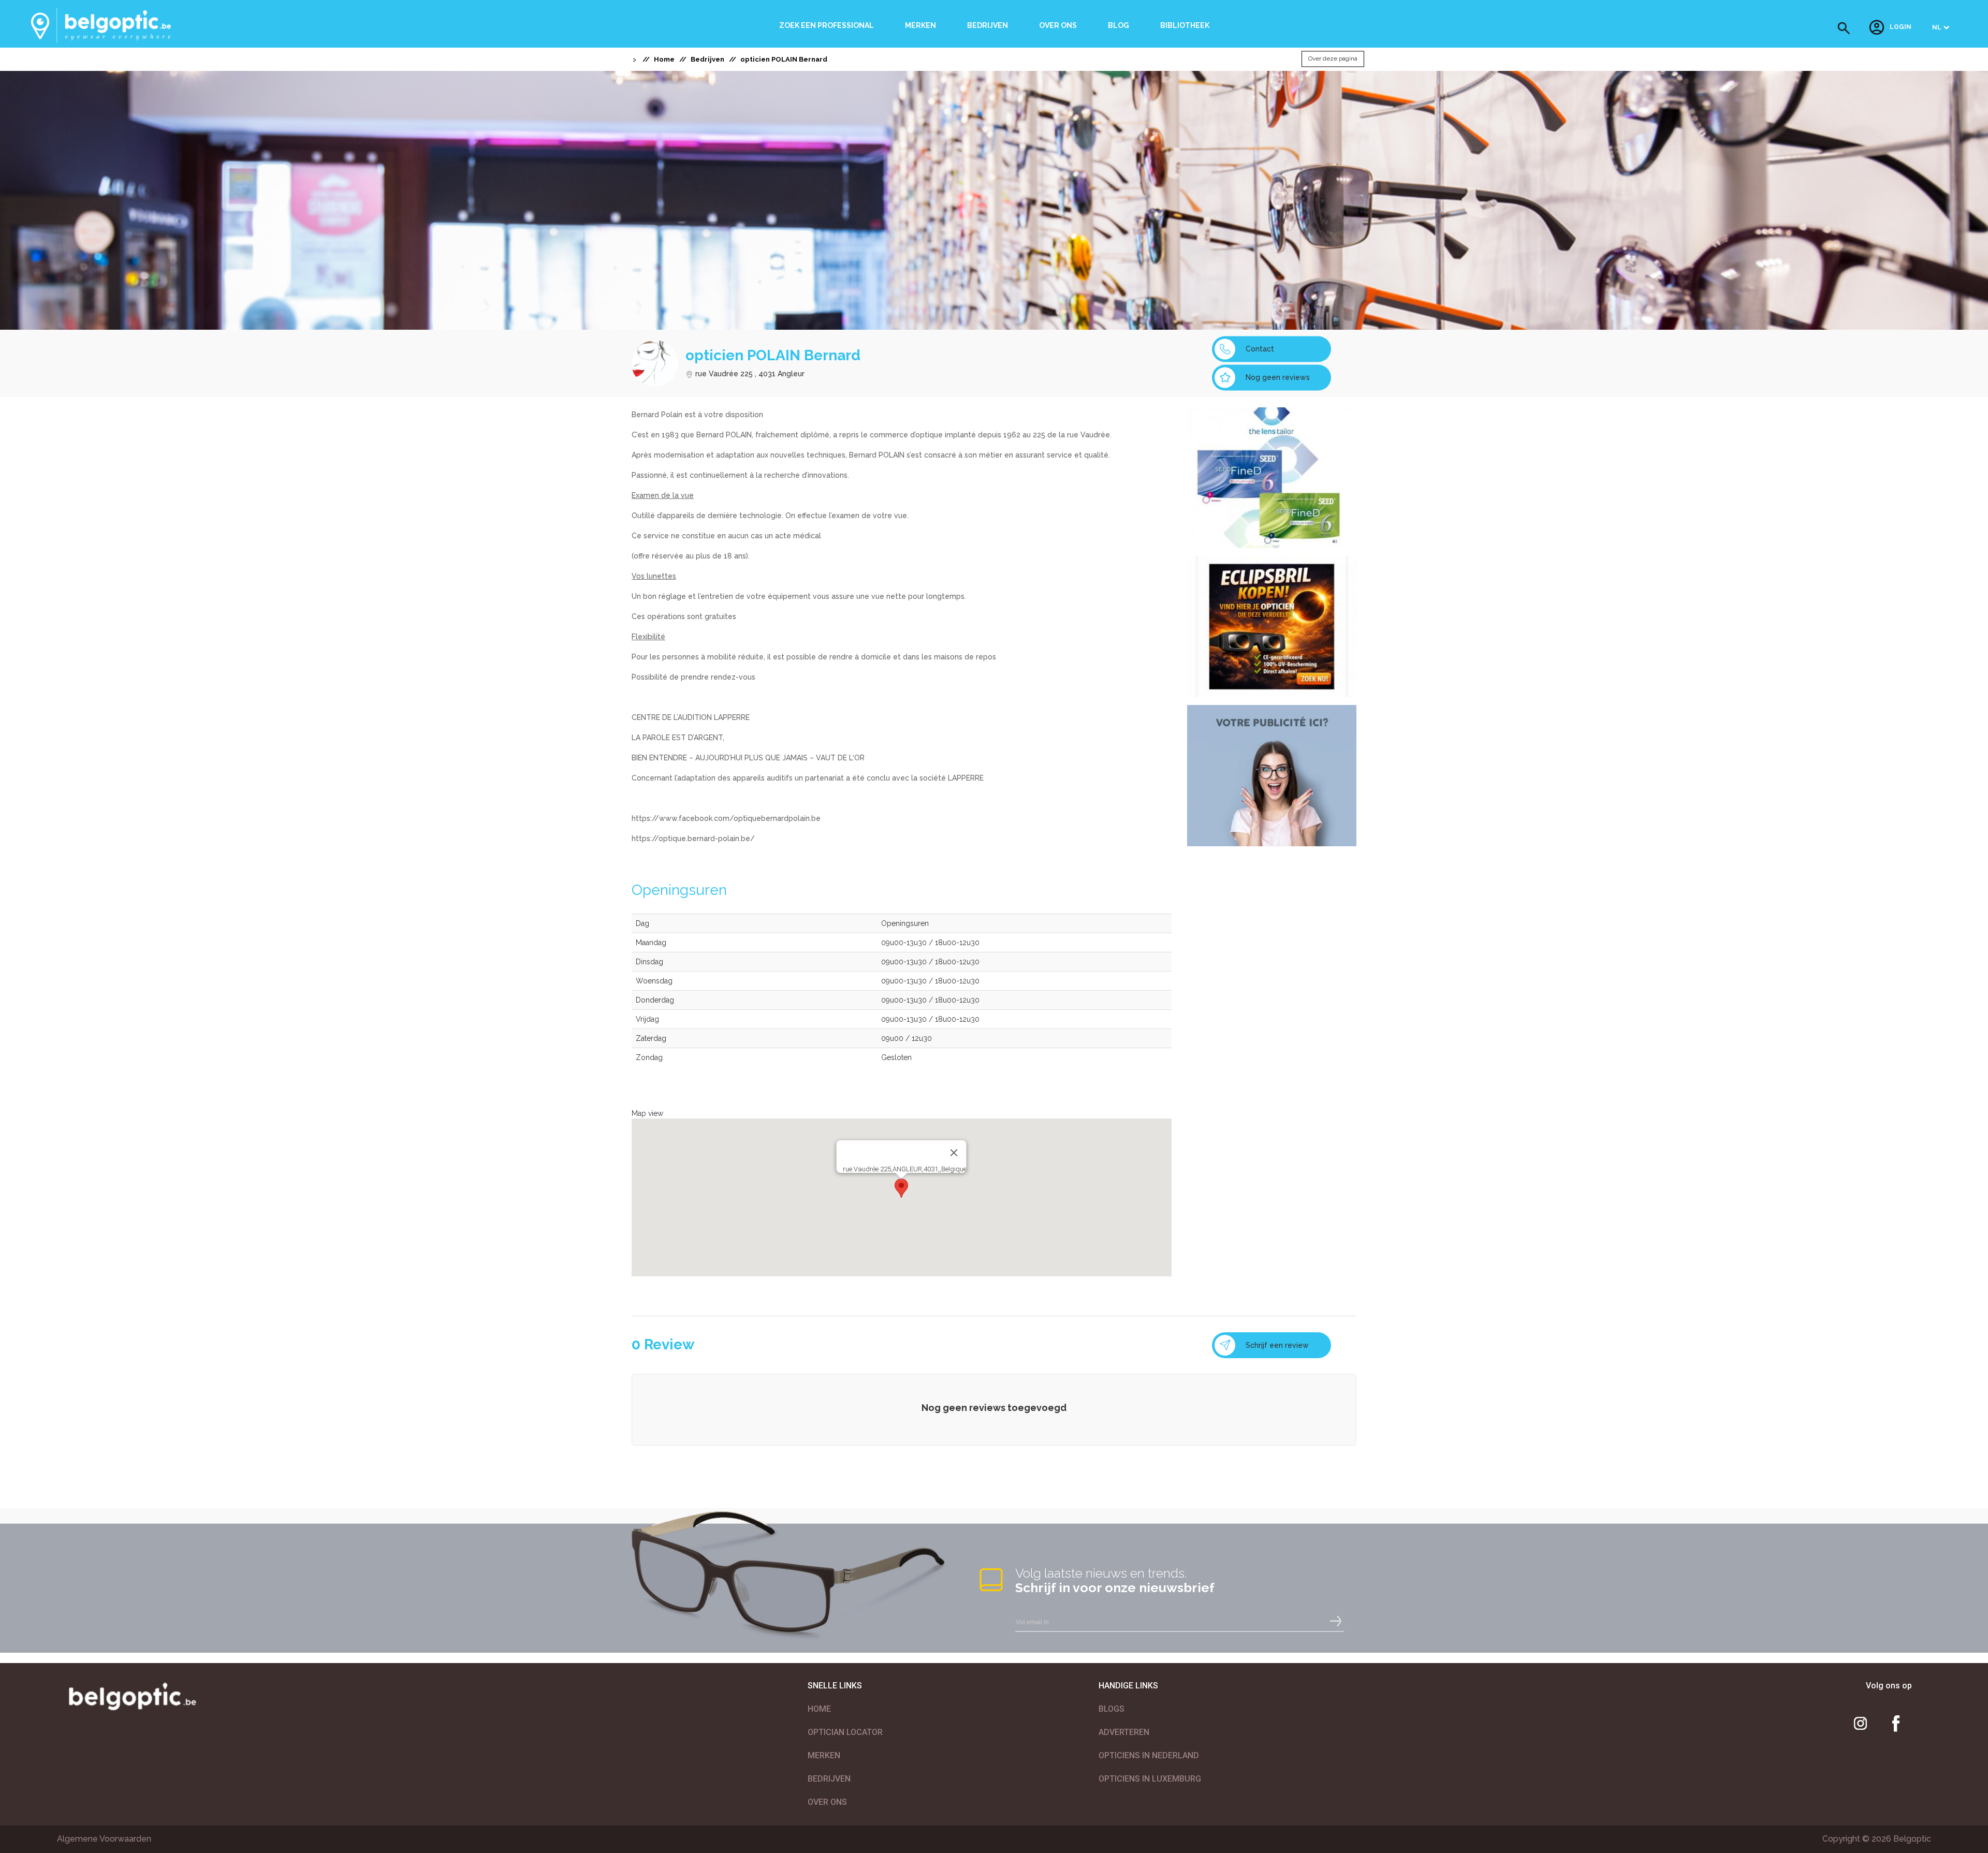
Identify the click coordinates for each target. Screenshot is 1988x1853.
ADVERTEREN (1124, 1732)
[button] (1844, 28)
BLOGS (1112, 1709)
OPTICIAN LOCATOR (845, 1732)
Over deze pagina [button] (1333, 59)
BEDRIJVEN (829, 1779)
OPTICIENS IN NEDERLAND (1149, 1755)
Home (664, 59)
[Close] (954, 1153)
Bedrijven (988, 25)
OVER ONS (827, 1802)
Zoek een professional (827, 25)
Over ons (1058, 25)
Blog (1119, 25)
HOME (819, 1709)
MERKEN (824, 1755)
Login (1901, 27)
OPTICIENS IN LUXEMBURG (1150, 1779)
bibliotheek (1185, 25)
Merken (920, 25)
